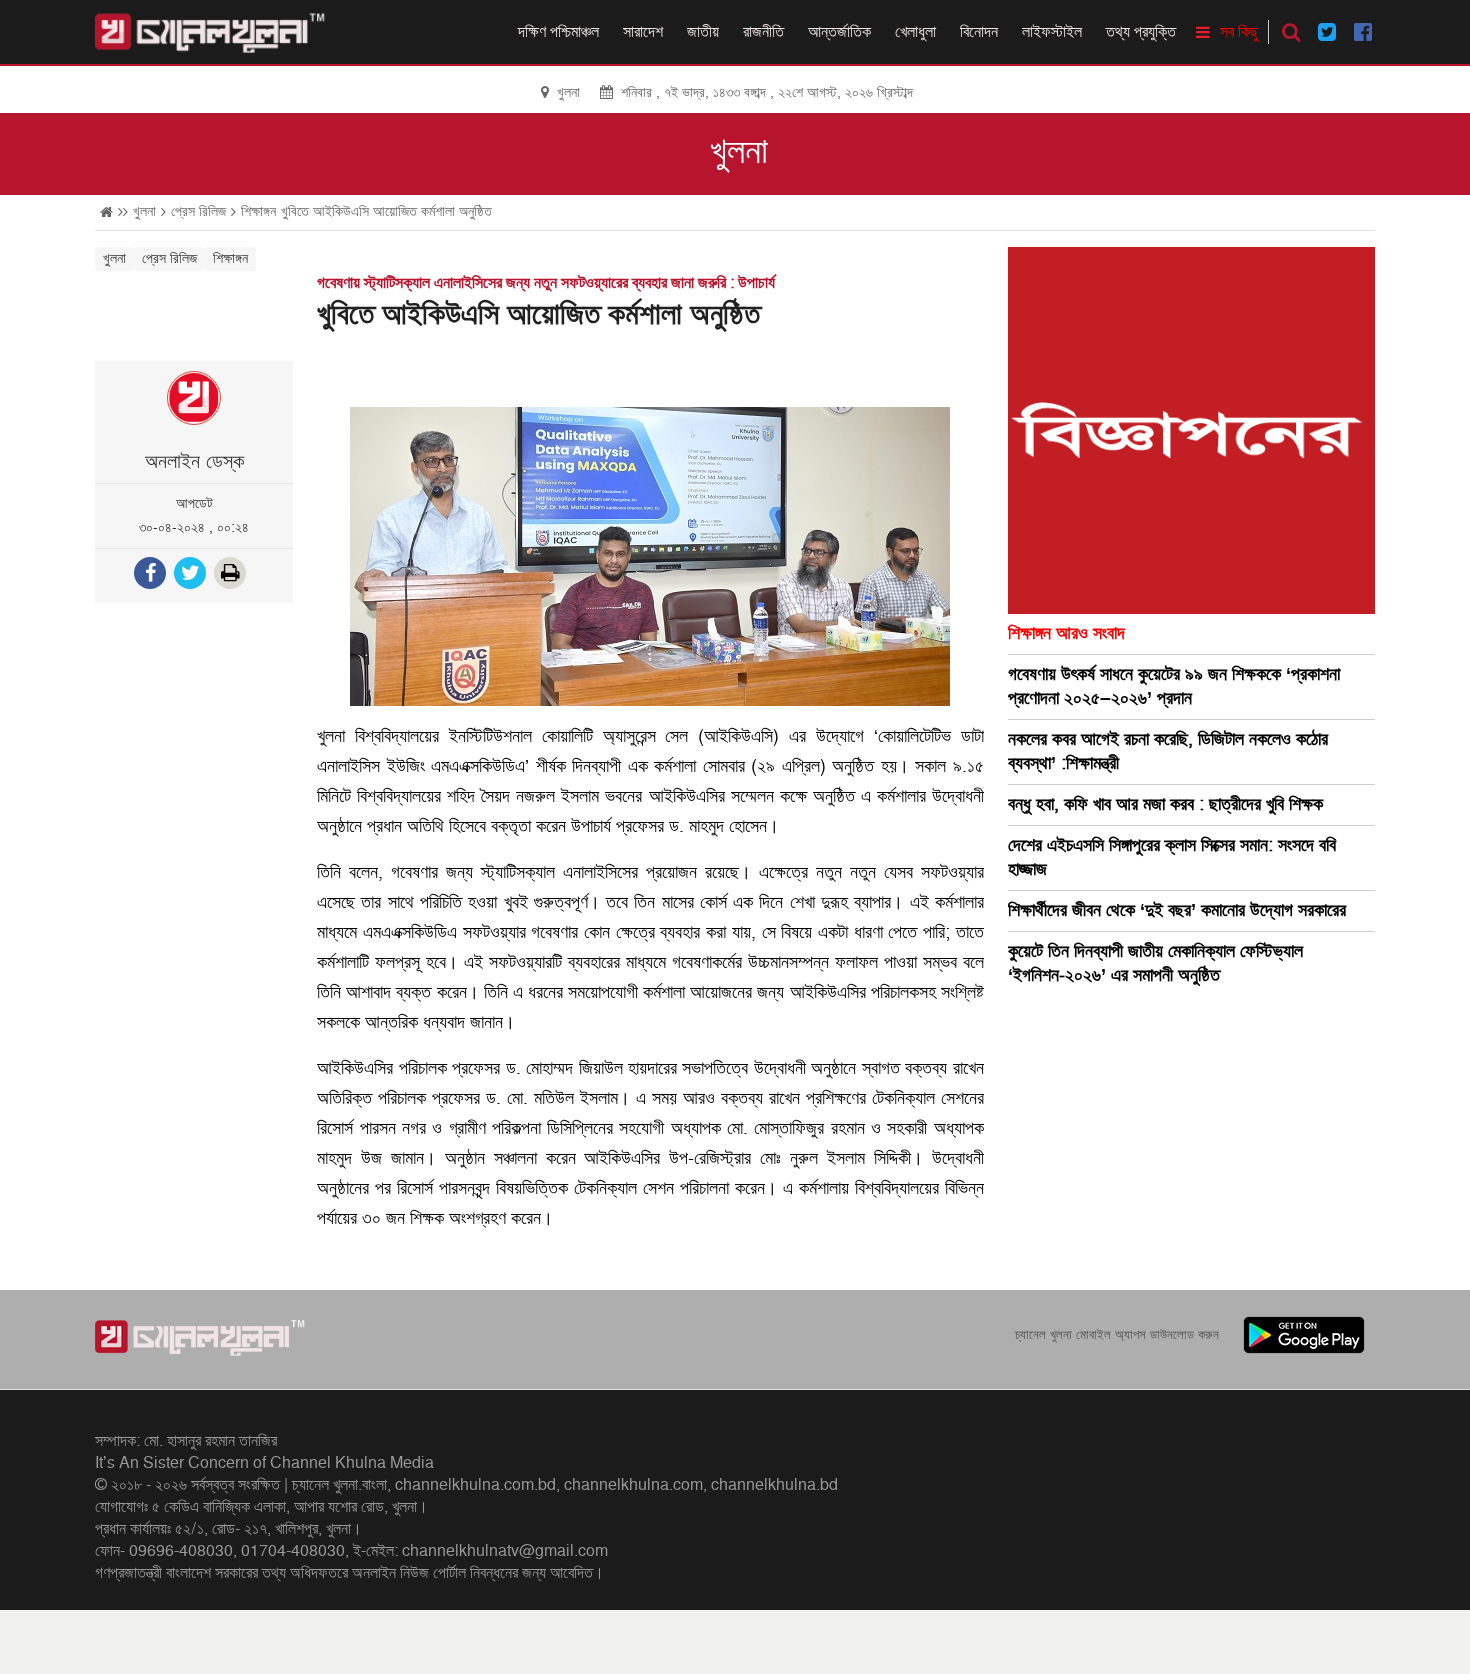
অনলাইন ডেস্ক (194, 462)
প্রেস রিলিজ (198, 211)
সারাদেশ (643, 32)
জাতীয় (703, 32)
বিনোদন (979, 32)
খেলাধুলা (915, 32)
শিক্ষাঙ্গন (258, 211)
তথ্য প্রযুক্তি (1141, 32)
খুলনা (739, 152)
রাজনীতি (763, 32)
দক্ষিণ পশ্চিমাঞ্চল (558, 32)
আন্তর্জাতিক (839, 32)
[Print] (232, 575)
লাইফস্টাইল (1052, 32)
